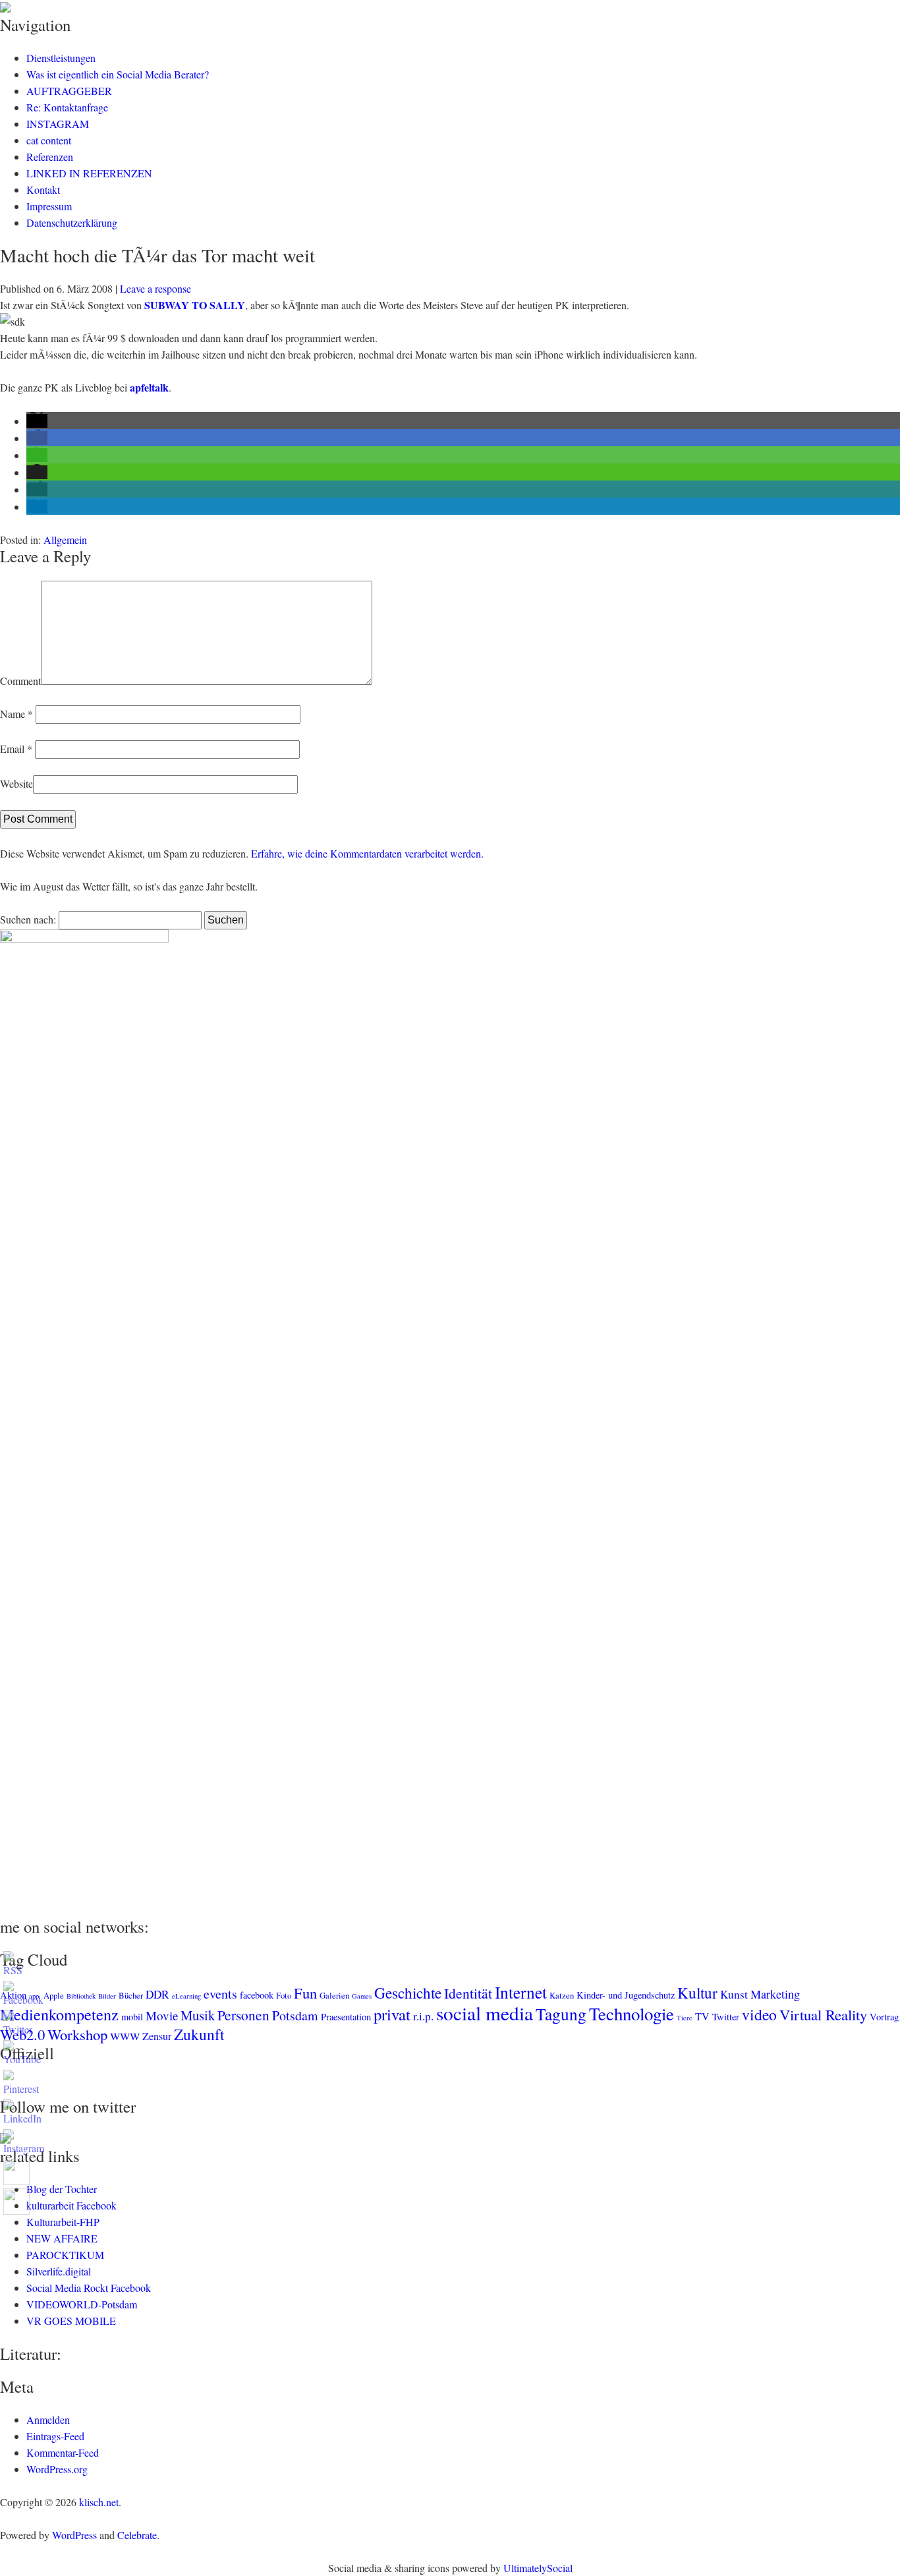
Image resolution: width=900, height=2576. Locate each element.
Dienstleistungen (61, 58)
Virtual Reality (823, 2014)
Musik (198, 2015)
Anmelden (48, 2419)
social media (485, 2013)
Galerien (334, 1995)
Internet (521, 1992)
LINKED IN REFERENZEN (89, 173)
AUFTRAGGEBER (69, 91)
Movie (162, 2015)
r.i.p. (423, 2016)
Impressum (49, 206)
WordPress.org (57, 2469)
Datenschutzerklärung (72, 222)
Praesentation (346, 2017)
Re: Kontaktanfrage (67, 107)
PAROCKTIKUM (65, 2255)
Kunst (734, 1994)
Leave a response (155, 288)
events (220, 1994)
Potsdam (295, 2015)
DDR (157, 1994)
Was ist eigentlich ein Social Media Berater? (118, 74)
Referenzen (50, 157)
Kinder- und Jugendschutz (626, 1995)
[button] (37, 421)
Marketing (775, 1994)
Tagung (561, 2014)
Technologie (632, 2014)
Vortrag (884, 2017)
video (759, 2014)
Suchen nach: (28, 919)
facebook (257, 1995)
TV (702, 2016)
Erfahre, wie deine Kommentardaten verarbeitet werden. (367, 853)
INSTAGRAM (58, 124)
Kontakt (43, 190)
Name (16, 714)
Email (16, 748)
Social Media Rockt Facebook (89, 2288)
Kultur (697, 1993)
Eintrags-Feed (55, 2436)
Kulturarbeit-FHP (63, 2222)
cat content (49, 140)
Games (362, 1996)
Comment (20, 681)
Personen (243, 2015)
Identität (468, 1993)
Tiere (685, 2018)
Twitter (726, 2017)
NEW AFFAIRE (62, 2238)
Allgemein (65, 540)
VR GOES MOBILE (71, 2321)
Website (16, 783)
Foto (284, 1995)
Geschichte (408, 1993)
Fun (305, 1993)
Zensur (157, 2036)
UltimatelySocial (538, 2568)
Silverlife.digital (59, 2271)
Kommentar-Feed (63, 2452)
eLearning (186, 1996)
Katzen (562, 1995)
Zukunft (199, 2034)
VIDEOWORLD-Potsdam (82, 2304)
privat (392, 2014)
